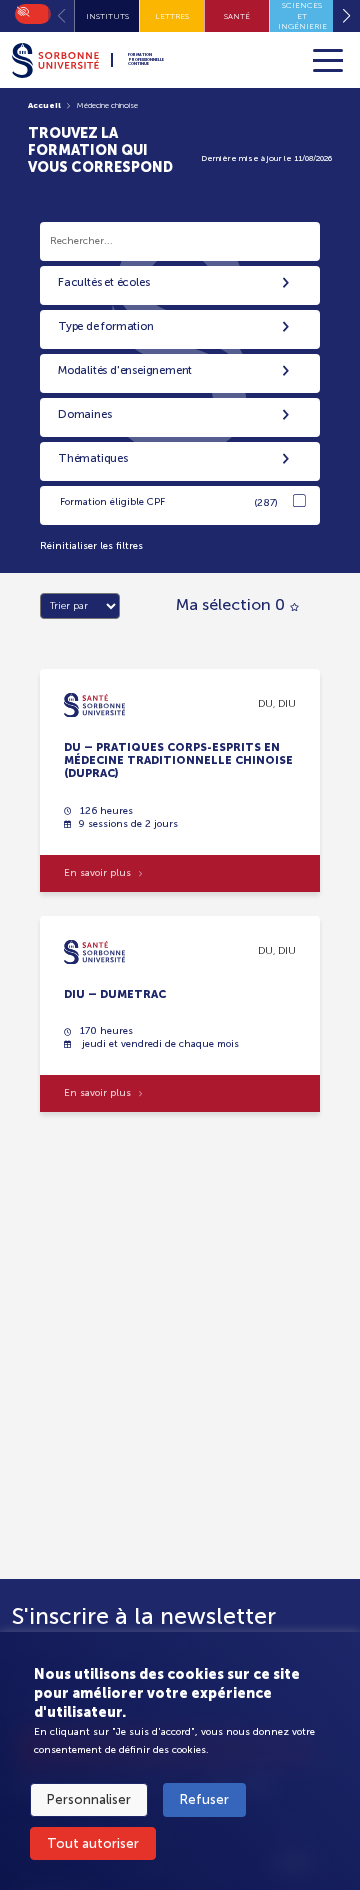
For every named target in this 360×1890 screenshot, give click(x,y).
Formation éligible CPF (169, 502)
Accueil (44, 105)
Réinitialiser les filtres (91, 546)
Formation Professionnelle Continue (146, 60)
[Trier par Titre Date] (80, 606)
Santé (237, 16)
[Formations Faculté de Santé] (94, 704)
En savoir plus (97, 873)
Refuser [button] (204, 1799)
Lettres (172, 16)
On (22, 10)
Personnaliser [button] (89, 1799)
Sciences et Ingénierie (302, 15)
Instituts (107, 16)
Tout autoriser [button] (93, 1843)
